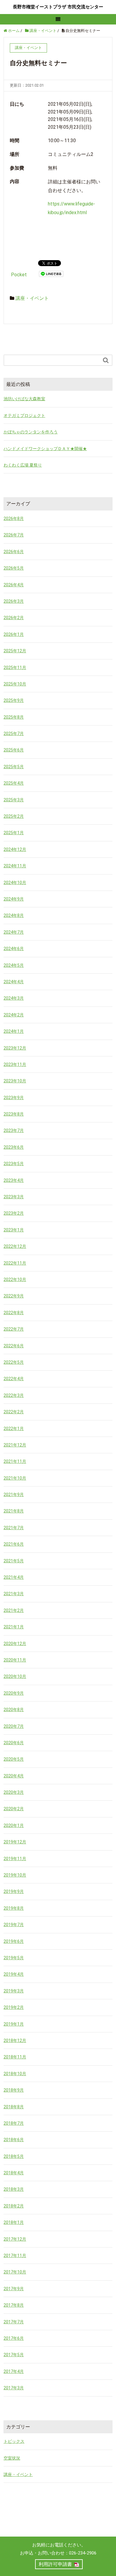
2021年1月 (14, 1627)
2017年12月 (15, 2239)
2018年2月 (14, 2206)
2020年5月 (14, 1759)
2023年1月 (14, 1230)
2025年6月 (14, 750)
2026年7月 (14, 535)
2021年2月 (14, 1610)
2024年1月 (14, 1031)
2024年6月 (14, 949)
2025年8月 (14, 717)
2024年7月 (14, 932)
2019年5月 (14, 1958)
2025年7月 (14, 734)
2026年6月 (14, 552)
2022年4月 (14, 1379)
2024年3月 (14, 998)
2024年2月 (14, 1015)
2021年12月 (15, 1445)
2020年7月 (14, 1726)
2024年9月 (14, 899)
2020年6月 (14, 1743)
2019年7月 (14, 1925)
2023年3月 (14, 1197)
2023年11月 (15, 1064)
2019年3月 (14, 1991)
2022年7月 (14, 1329)
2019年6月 (14, 1941)
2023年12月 (15, 1048)
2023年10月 (15, 1081)
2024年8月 (14, 915)
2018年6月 (14, 2140)
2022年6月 (14, 1346)
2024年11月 (15, 866)
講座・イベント (32, 298)
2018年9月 (14, 2090)
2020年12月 (15, 1644)
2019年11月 (15, 1859)
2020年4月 (14, 1776)
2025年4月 (14, 783)
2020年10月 (15, 1676)
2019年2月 (14, 2007)
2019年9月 (14, 1891)
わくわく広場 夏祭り (23, 465)
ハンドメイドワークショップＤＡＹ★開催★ (45, 449)
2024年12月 (15, 849)
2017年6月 (14, 2338)
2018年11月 (15, 2057)
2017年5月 (14, 2355)
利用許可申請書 (55, 2564)
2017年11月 (15, 2256)
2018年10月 (15, 2074)
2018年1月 (14, 2222)
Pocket (19, 275)
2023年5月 (14, 1164)
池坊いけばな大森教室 (24, 399)
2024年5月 (14, 965)
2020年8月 (14, 1710)
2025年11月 (15, 668)
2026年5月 (14, 568)
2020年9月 (14, 1693)
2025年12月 (15, 651)
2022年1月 (14, 1429)
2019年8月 (14, 1908)
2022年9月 (14, 1296)
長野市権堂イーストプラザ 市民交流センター (58, 7)
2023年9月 (14, 1098)
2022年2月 (14, 1412)
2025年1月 (14, 833)
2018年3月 (14, 2189)
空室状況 (12, 2458)
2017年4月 (14, 2371)
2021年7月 (14, 1528)
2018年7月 (14, 2123)
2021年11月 (15, 1461)
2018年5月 (14, 2156)
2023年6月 (14, 1147)
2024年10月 (15, 883)
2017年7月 (14, 2322)
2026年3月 (14, 601)
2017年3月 (14, 2388)
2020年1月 (14, 1825)
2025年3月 (14, 800)
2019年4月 (14, 1974)
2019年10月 (15, 1875)
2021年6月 (14, 1544)
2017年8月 (14, 2305)
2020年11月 (15, 1660)
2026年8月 (14, 518)
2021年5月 (14, 1561)
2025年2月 (14, 816)
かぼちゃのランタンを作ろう (31, 432)
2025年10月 (15, 684)
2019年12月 (15, 1842)
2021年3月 (14, 1594)
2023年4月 (14, 1180)
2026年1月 (14, 634)
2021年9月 (14, 1495)
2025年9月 (14, 700)
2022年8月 (14, 1313)
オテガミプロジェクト (24, 415)
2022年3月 (14, 1395)
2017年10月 (15, 2272)
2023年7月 (14, 1130)
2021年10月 (15, 1478)
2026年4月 (14, 585)
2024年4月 (14, 982)
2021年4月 (14, 1577)
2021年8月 (14, 1511)
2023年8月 (14, 1114)
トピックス (14, 2441)
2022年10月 (15, 1279)
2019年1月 (14, 2024)
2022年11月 (15, 1263)
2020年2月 (14, 1809)
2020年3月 (14, 1792)
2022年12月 (15, 1246)
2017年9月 (14, 2289)
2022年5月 (14, 1362)
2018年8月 (14, 2107)
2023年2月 (14, 1213)
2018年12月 (15, 2040)
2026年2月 (14, 618)
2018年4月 (14, 2173)
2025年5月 (14, 767)
